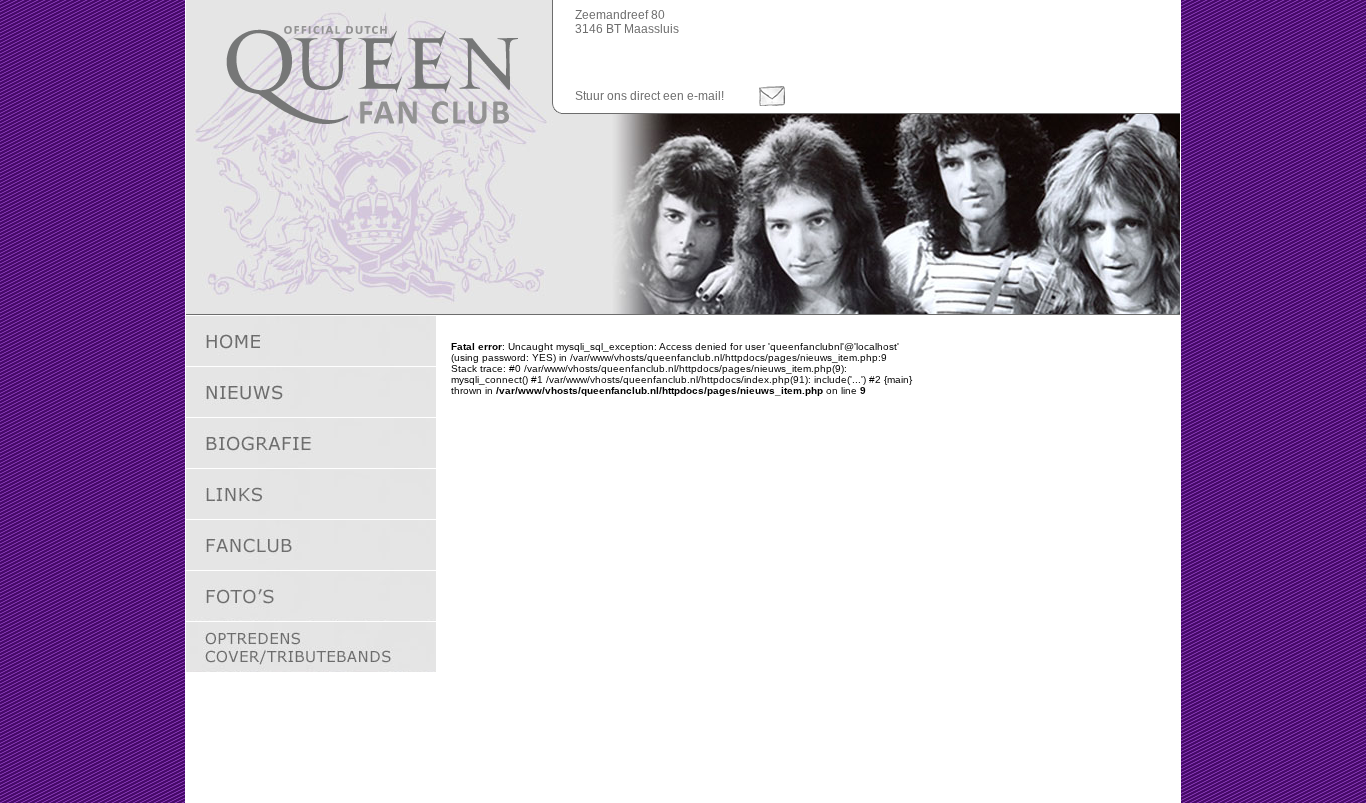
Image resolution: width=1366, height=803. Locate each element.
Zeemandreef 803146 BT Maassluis (627, 22)
